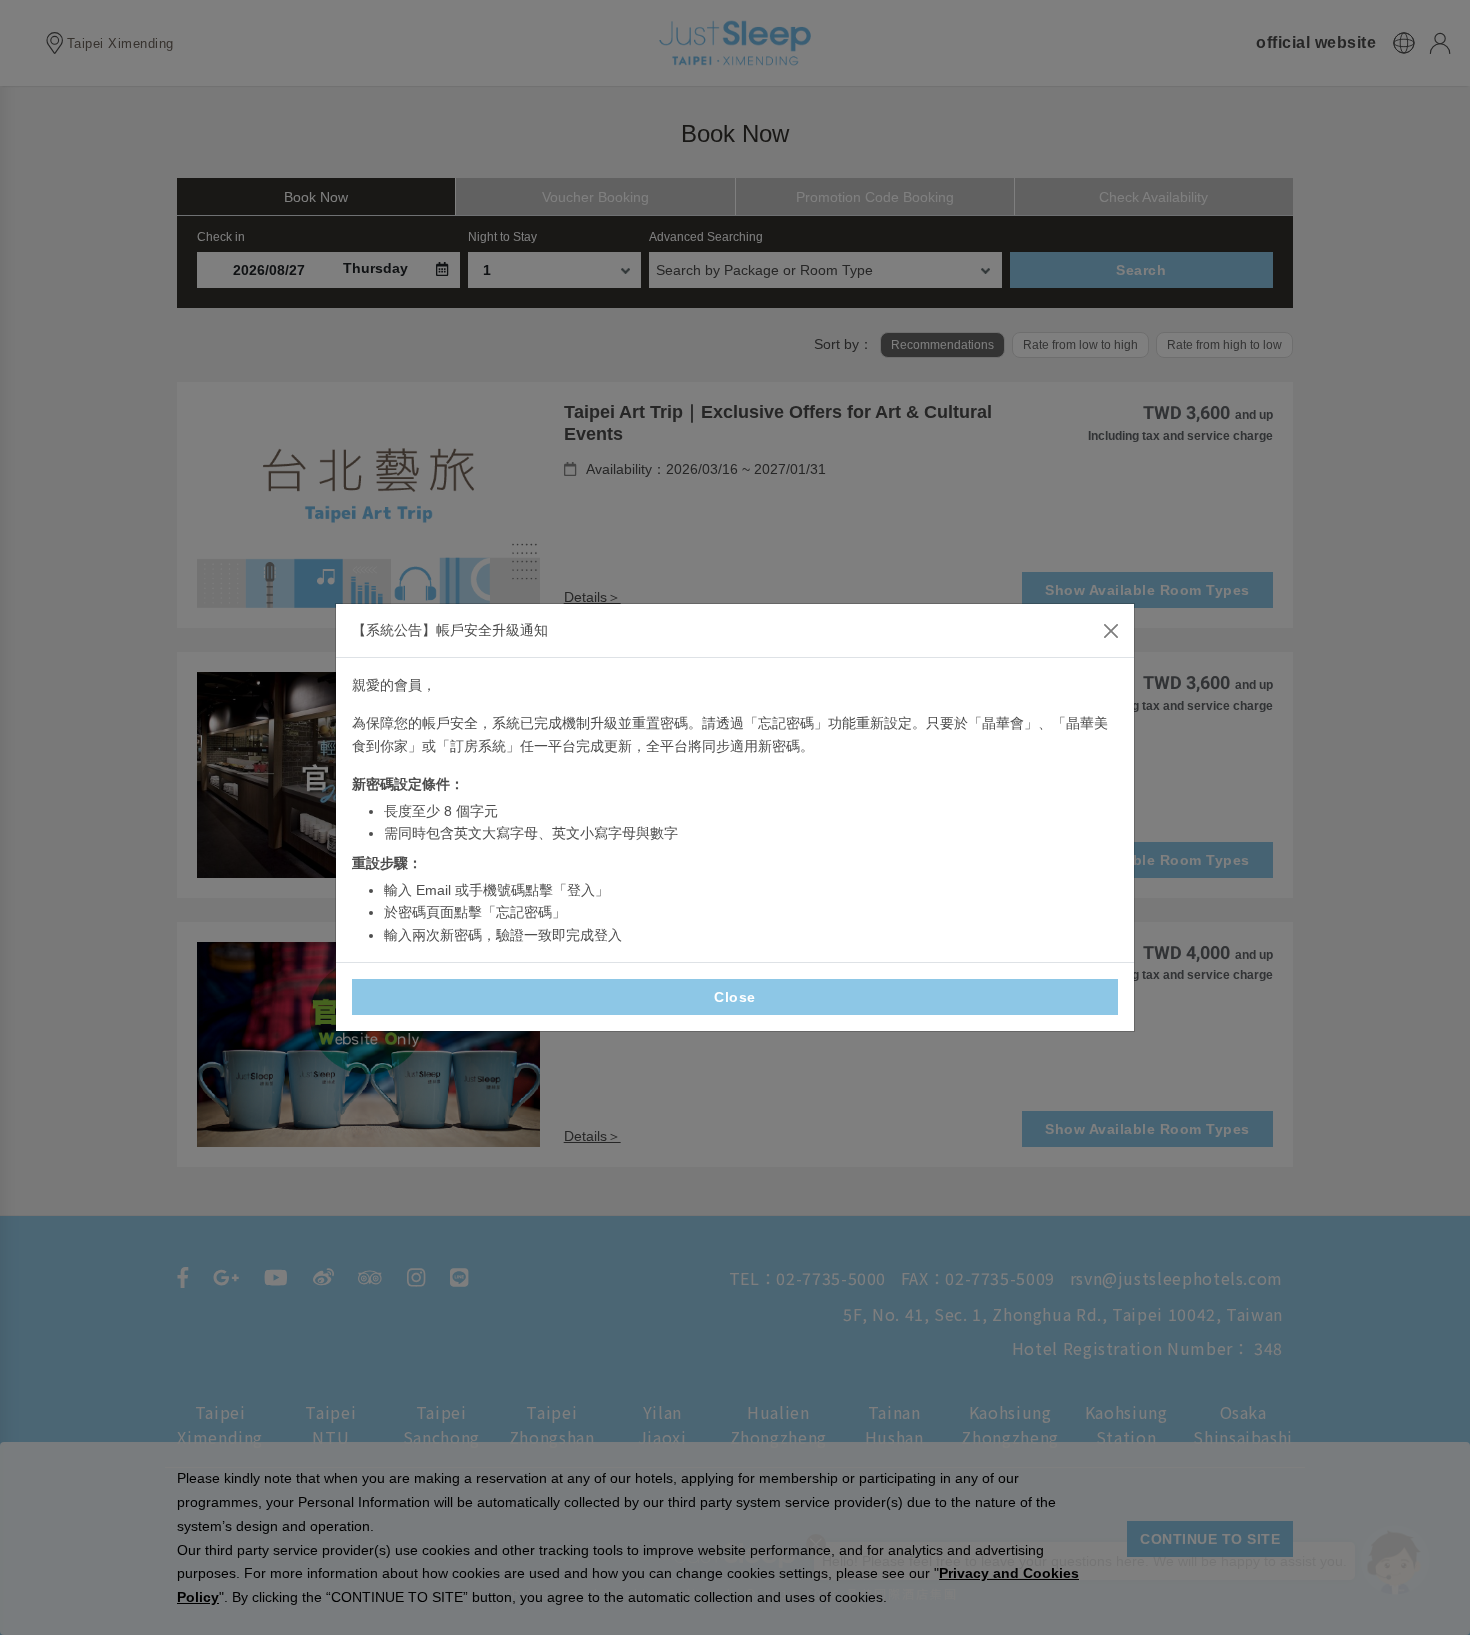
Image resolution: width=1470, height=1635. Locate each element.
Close (735, 997)
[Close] (1111, 631)
